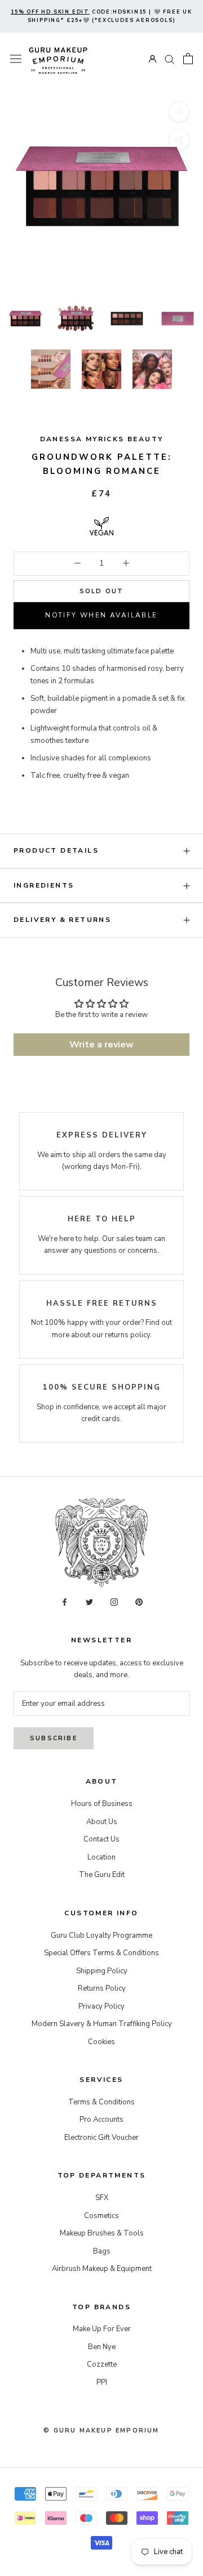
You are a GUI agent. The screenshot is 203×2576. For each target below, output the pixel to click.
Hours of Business (102, 1804)
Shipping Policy (102, 1971)
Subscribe (54, 1738)
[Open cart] (188, 59)
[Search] (170, 59)
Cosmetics (101, 2216)
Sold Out (102, 591)
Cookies (101, 2042)
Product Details (56, 850)
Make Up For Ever (102, 2329)
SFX (102, 2198)
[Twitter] (89, 1601)
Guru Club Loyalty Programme (101, 1936)
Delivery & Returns (62, 920)
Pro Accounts (101, 2120)
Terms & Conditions (101, 2102)
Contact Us (101, 1839)
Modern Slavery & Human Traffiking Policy (102, 2024)
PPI (102, 2382)
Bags (102, 2251)
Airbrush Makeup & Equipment (102, 2269)
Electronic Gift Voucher (101, 2138)
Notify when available (101, 615)
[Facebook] (65, 1601)
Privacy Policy (101, 2006)
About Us (102, 1822)
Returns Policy (102, 1988)
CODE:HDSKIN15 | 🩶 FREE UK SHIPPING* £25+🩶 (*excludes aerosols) (101, 16)
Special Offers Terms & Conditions (101, 1953)
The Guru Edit (102, 1875)
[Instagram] (114, 1601)
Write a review (101, 1045)
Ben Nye (102, 2347)
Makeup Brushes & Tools (102, 2233)
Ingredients (44, 885)
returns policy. (128, 1335)
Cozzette (102, 2364)
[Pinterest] (139, 1601)
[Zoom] (179, 112)
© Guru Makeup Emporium (101, 2431)
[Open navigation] (16, 59)
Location (101, 1857)
